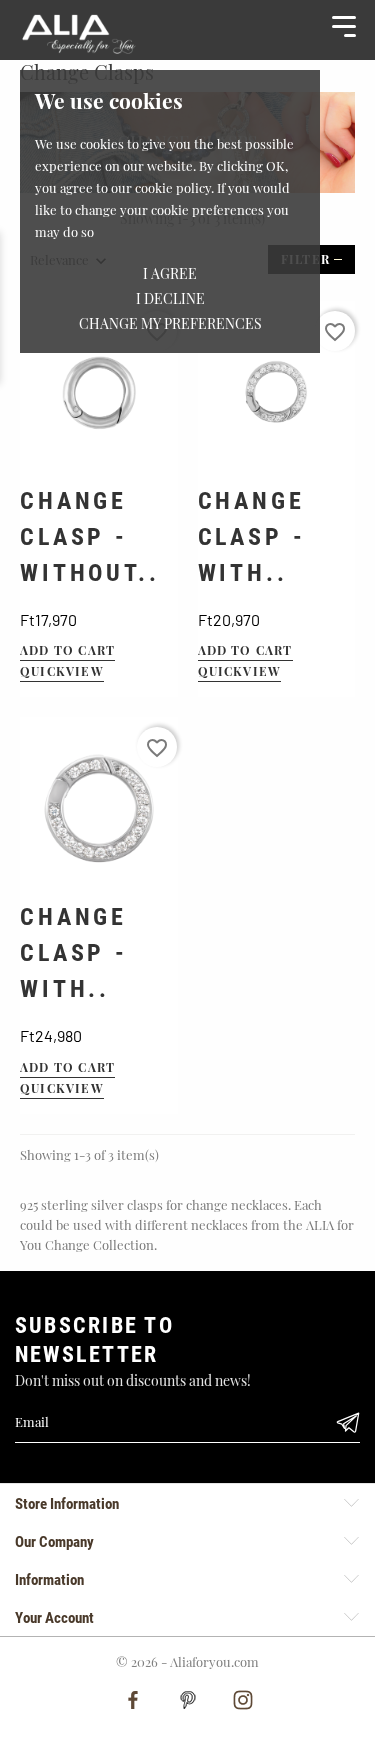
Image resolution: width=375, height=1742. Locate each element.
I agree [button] (170, 273)
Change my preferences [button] (170, 323)
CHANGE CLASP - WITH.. (252, 537)
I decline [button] (170, 298)
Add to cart (67, 650)
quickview (62, 671)
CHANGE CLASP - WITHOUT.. (90, 537)
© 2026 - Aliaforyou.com (187, 1661)
